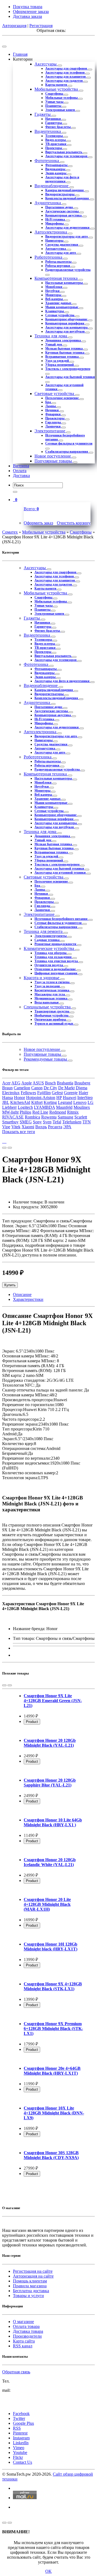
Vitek (16, 1127)
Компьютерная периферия (65, 323)
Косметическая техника (52, 990)
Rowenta (49, 1117)
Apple (27, 1083)
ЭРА (67, 1127)
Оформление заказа (31, 11)
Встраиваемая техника (62, 357)
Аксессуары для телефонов (65, 73)
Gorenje (71, 1093)
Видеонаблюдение (52, 186)
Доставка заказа (27, 16)
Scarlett (81, 1117)
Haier (83, 1093)
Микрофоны (55, 223)
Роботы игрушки (58, 266)
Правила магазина (30, 2286)
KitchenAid (20, 1102)
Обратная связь (16, 2372)
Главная (20, 54)
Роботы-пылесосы (59, 262)
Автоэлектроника (51, 232)
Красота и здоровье (42, 978)
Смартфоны (55, 94)
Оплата (20, 471)
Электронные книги (60, 110)
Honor (20, 1098)
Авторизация (14, 26)
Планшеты (54, 106)
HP (59, 1098)
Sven (47, 1122)
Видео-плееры (56, 140)
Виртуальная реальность (64, 152)
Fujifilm (44, 1093)
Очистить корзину (74, 523)
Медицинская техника (51, 998)
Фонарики (53, 414)
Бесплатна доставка (31, 2291)
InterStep (85, 1098)
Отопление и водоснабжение (56, 969)
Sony (37, 1122)
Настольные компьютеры (64, 283)
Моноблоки (54, 287)
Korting (50, 1102)
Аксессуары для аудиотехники (68, 228)
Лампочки (53, 426)
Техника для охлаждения (53, 957)
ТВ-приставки (56, 144)
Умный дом (54, 344)
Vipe (6, 1127)
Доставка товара (28, 2331)
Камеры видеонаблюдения (65, 190)
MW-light (10, 1112)
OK (48, 2571)
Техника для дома (51, 336)
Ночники (52, 410)
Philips (25, 1112)
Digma (82, 1088)
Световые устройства (55, 394)
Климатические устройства (49, 948)
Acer (6, 1083)
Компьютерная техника (57, 278)
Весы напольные (47, 1002)
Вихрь (41, 1127)
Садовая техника (47, 940)
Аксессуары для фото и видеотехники (62, 179)
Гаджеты (43, 114)
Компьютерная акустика (64, 215)
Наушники (53, 119)
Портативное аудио (60, 207)
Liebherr (9, 1107)
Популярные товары (54, 461)
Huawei (70, 1098)
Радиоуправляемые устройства (68, 270)
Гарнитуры (54, 123)
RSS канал (23, 2346)
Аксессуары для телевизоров (67, 156)
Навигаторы (55, 241)
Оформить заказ (38, 523)
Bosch (50, 1083)
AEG (16, 1083)
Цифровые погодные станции (56, 973)
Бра (48, 402)
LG (91, 1102)
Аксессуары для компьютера (67, 327)
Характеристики (28, 1299)
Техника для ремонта (44, 931)
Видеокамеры (56, 169)
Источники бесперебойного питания (61, 919)
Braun (7, 1088)
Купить (10, 1285)
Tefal (57, 1122)
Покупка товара (28, 7)
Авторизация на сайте (33, 2276)
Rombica (32, 1117)
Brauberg (82, 1083)
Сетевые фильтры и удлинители (69, 443)
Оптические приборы (51, 1019)
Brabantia (65, 1083)
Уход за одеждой (58, 361)
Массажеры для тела (50, 994)
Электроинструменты (51, 936)
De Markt (66, 1088)
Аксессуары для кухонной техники (60, 873)
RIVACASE (13, 1117)
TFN (87, 1122)
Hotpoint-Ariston (41, 1098)
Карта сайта (24, 2341)
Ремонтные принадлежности (56, 944)
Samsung (65, 1117)
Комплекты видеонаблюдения (67, 198)
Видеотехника (48, 131)
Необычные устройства (52, 1015)
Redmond (58, 1112)
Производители (27, 2336)
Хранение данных (59, 303)
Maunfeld (64, 1107)
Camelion (22, 1088)
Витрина (21, 466)
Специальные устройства (48, 1007)
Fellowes (28, 1093)
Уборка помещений (60, 365)
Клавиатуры (55, 311)
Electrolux (11, 1093)
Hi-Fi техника (56, 219)
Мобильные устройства (57, 89)
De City (50, 1088)
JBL (6, 1102)
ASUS (38, 1083)
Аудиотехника (48, 203)
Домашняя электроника (63, 340)
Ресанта (55, 1127)
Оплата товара (26, 2326)
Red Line (40, 1112)
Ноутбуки (53, 291)
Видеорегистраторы (60, 194)
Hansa (8, 1098)
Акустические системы (62, 211)
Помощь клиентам (30, 2281)
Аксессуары (46, 64)
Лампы (51, 406)
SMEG (26, 1122)
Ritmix (73, 1112)
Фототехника (47, 161)
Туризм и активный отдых (54, 1024)
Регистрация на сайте (33, 2271)
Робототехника (49, 257)
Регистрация (41, 26)
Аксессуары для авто (61, 253)
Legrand (65, 1102)
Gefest (57, 1093)
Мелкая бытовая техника (64, 348)
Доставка (21, 476)
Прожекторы (55, 418)
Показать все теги (19, 1132)
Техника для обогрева (51, 953)
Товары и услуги (28, 2296)
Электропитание (50, 431)
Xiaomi (28, 1127)
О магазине (23, 2322)
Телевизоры (54, 136)
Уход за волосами (48, 986)
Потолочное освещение (62, 398)
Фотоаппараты (57, 165)
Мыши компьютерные (62, 307)
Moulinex (82, 1107)
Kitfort (37, 1102)
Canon (37, 1088)
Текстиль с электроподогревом (68, 369)
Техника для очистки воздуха (57, 961)
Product (32, 1722)
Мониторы (54, 295)
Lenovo (80, 1102)
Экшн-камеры (56, 173)
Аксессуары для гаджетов (64, 81)
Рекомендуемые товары (46, 1059)
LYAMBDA (44, 1107)
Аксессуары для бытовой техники (70, 377)
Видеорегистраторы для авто (67, 236)
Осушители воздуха (49, 965)
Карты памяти (57, 85)
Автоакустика (56, 249)
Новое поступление (53, 456)
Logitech (25, 1107)
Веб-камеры (54, 299)
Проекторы (54, 148)
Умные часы (55, 102)
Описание (22, 1294)
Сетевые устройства (60, 315)
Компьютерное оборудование (67, 319)
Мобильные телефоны (62, 98)
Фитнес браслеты (58, 127)
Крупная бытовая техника (65, 353)
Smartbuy (10, 1122)
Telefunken (72, 1122)
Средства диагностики (62, 245)
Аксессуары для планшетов (66, 77)
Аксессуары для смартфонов (67, 68)
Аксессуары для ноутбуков (65, 331)
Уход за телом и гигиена (52, 982)
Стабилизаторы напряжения (67, 452)
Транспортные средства (52, 1011)
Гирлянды (53, 422)
